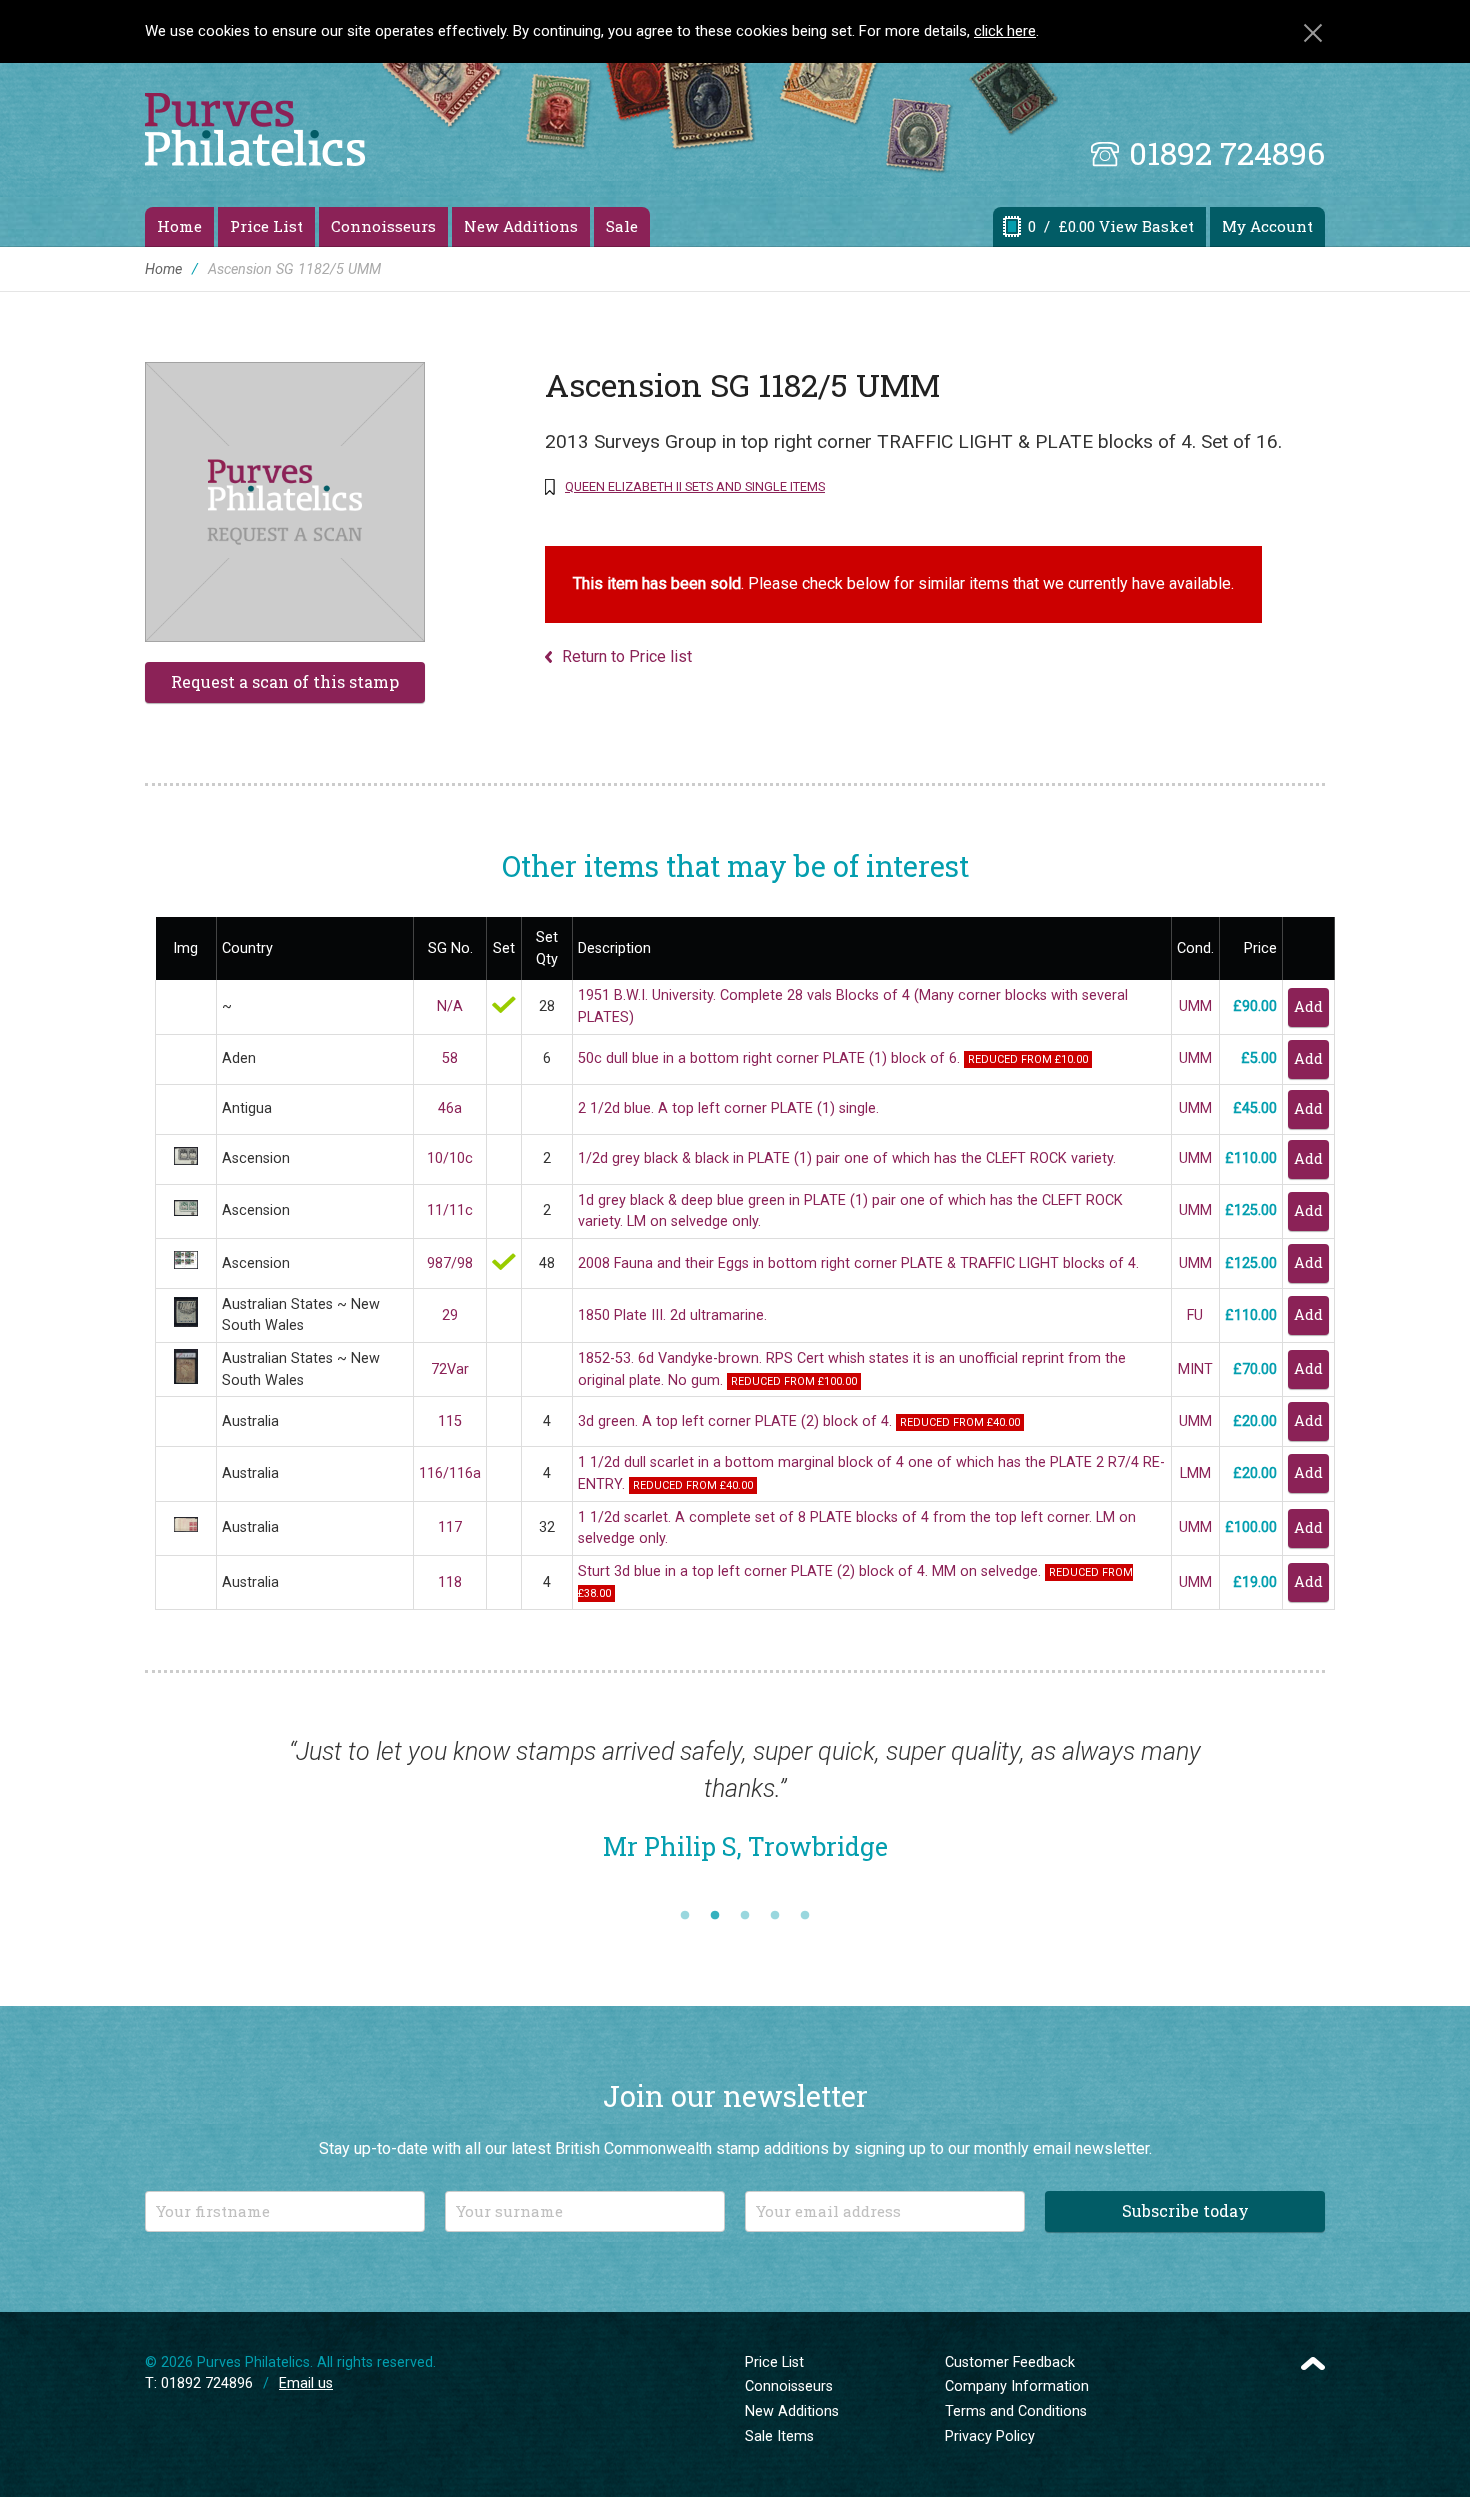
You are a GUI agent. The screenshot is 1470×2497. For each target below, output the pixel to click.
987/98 (450, 1263)
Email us (306, 2383)
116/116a (450, 1473)
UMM (1195, 1006)
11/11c (450, 1210)
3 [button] (745, 1916)
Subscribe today (1185, 2210)
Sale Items (779, 2436)
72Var (450, 1369)
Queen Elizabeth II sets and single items (695, 486)
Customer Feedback (1010, 2362)
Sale (622, 226)
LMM (1195, 1473)
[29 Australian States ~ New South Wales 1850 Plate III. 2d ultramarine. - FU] (186, 1322)
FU (1195, 1315)
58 (450, 1058)
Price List (266, 226)
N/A (450, 1006)
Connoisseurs (383, 226)
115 (450, 1421)
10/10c (450, 1158)
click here (1005, 31)
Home (179, 226)
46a (450, 1108)
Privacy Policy (990, 2436)
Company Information (1017, 2386)
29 (450, 1315)
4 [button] (775, 1916)
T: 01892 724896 (199, 2383)
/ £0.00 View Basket (1111, 226)
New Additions (521, 226)
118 (450, 1582)
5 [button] (805, 1916)
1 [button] (685, 1916)
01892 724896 (1227, 152)
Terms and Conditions (1016, 2411)
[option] (745, 1809)
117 (450, 1527)
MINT (1195, 1369)
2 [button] (715, 1916)
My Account (1267, 226)
